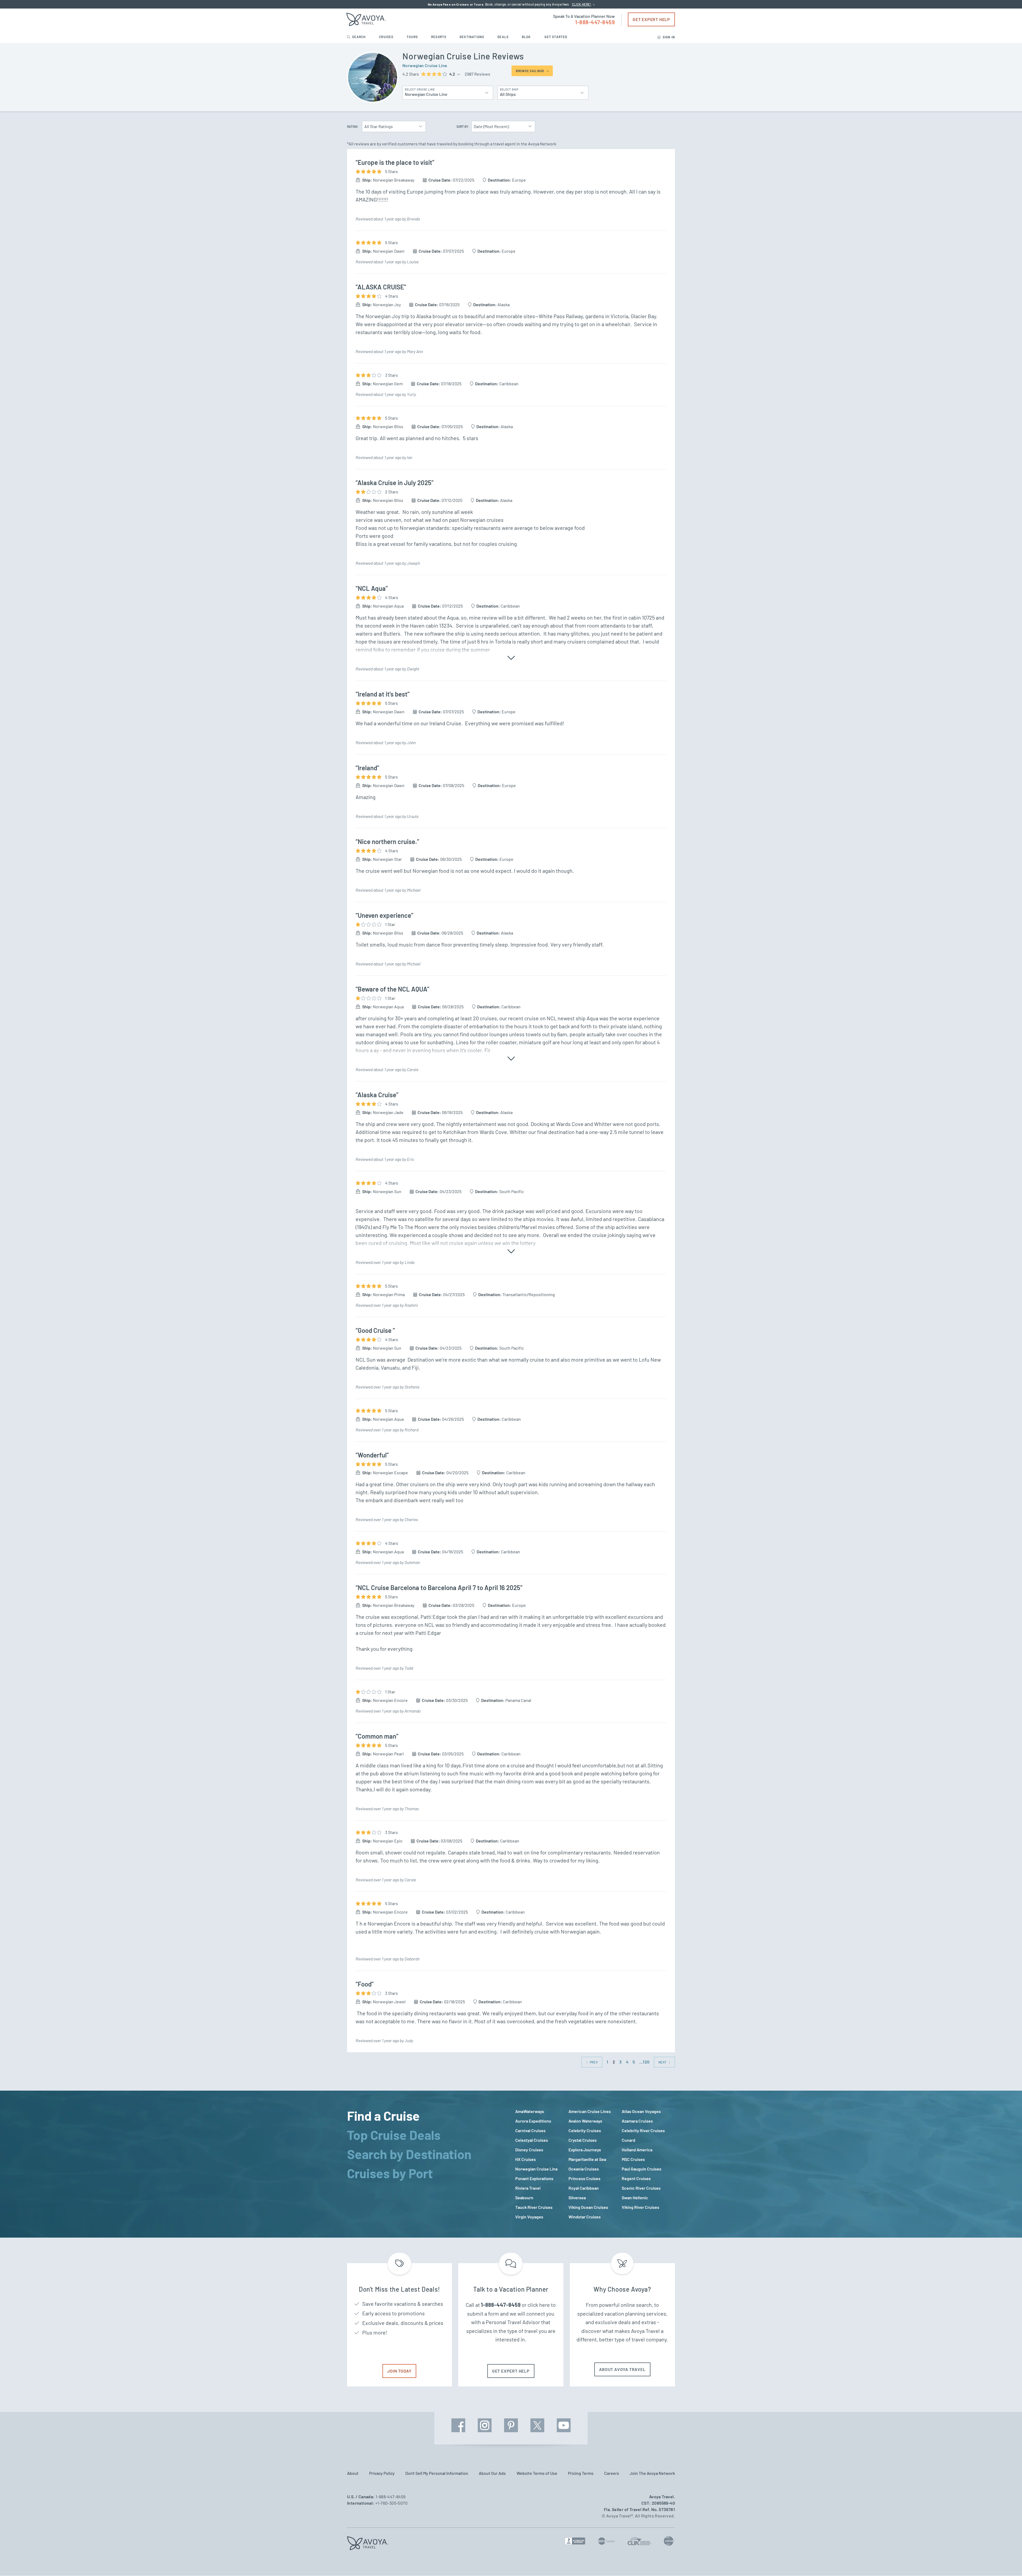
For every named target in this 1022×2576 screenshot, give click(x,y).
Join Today (399, 2371)
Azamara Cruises (637, 2121)
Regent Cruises (636, 2178)
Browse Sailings (530, 71)
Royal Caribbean (584, 2188)
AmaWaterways (530, 2111)
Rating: (353, 126)
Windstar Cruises (585, 2217)
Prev (593, 2062)
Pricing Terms (581, 2473)
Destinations (472, 37)
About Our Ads (492, 2473)
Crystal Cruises (583, 2140)
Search (359, 37)
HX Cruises (526, 2159)
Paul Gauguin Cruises (642, 2169)
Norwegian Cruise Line (425, 65)
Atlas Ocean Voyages (641, 2111)
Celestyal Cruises (532, 2140)
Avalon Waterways (585, 2121)
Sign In (668, 37)
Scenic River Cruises (641, 2188)
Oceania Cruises (584, 2169)
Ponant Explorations (534, 2178)
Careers (612, 2473)
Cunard (629, 2140)
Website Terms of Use (537, 2473)
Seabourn (524, 2198)
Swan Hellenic (635, 2198)
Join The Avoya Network (652, 2473)
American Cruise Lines (590, 2111)
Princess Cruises (584, 2178)
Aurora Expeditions (533, 2121)
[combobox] (448, 91)
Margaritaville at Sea (587, 2159)
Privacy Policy (382, 2473)
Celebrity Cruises (585, 2130)
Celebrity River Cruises (643, 2130)
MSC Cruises (633, 2159)
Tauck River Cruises (534, 2207)
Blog (527, 37)
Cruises (387, 37)
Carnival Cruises (530, 2130)
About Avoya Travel (622, 2369)
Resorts (439, 37)
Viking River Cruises (640, 2207)
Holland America (637, 2150)
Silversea (577, 2198)
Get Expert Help (651, 19)
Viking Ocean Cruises (588, 2207)
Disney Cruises (529, 2150)
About (353, 2473)
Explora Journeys (585, 2150)
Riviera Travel (528, 2188)
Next (663, 2062)
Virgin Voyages (529, 2217)
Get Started (556, 37)
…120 (644, 2062)
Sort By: (463, 126)
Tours (413, 37)
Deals (503, 37)
